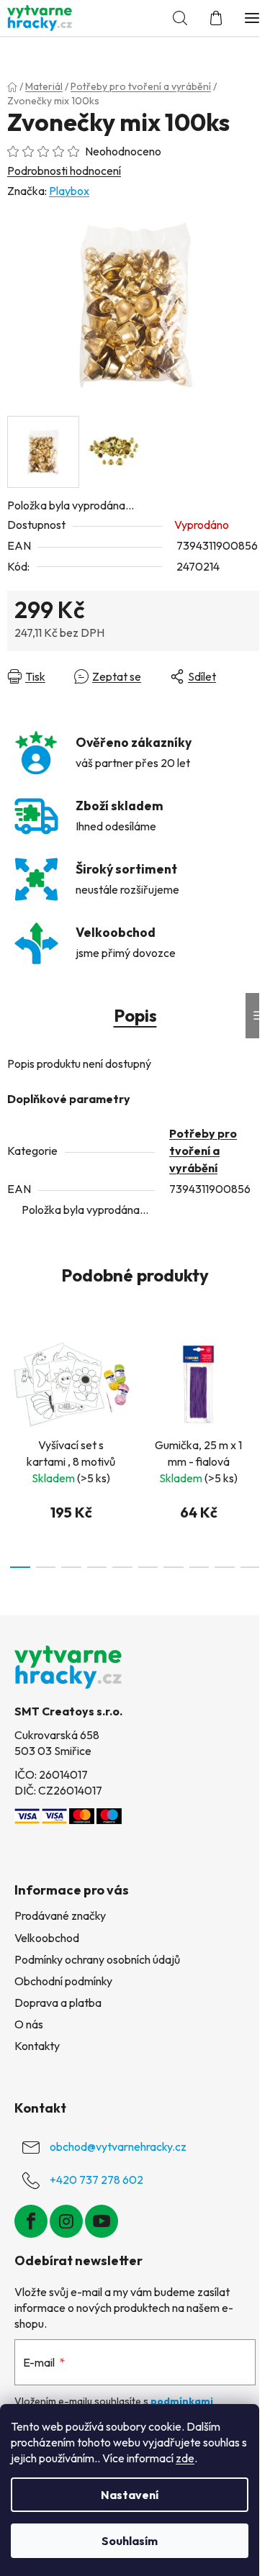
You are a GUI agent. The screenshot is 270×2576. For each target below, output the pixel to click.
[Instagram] (66, 2221)
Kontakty (37, 2046)
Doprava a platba (58, 2003)
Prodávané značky (60, 1915)
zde (185, 2458)
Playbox (69, 191)
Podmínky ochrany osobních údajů (97, 1959)
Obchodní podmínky (63, 1981)
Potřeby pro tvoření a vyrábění (203, 1151)
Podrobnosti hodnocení (64, 171)
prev (15, 1384)
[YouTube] (102, 2221)
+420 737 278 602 (96, 2180)
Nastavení (130, 2495)
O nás (29, 2024)
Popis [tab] (135, 1015)
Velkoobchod (47, 1938)
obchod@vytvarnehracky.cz (118, 2146)
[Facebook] (31, 2221)
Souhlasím (130, 2541)
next (255, 1384)
